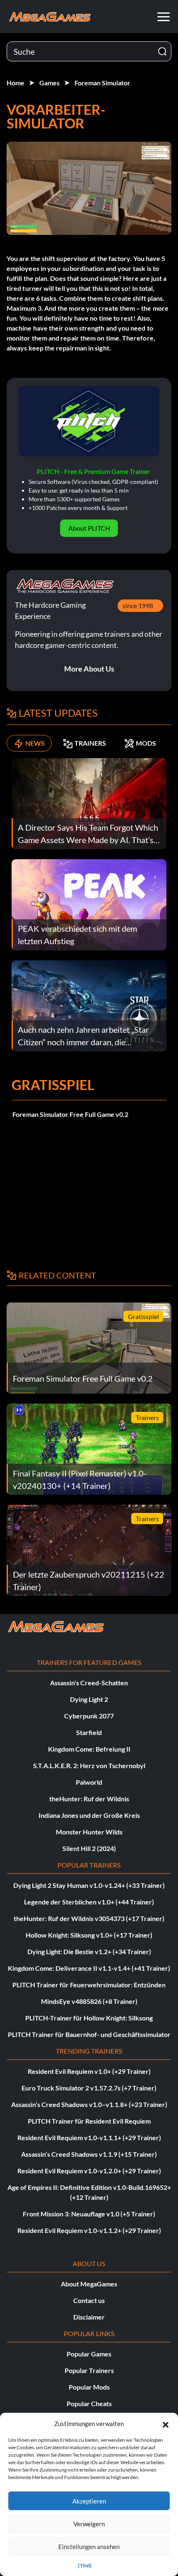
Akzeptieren (89, 2501)
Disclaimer (89, 2317)
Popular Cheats (89, 2403)
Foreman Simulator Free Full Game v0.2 (70, 1114)
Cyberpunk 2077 (89, 1716)
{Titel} (85, 2565)
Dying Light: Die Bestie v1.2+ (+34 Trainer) (89, 1951)
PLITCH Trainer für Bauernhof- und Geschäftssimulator (89, 2034)
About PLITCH (89, 528)
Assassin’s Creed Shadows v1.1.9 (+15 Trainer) (89, 2154)
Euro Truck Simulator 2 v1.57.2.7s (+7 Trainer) (89, 2088)
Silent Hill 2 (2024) (89, 1848)
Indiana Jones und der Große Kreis (89, 1815)
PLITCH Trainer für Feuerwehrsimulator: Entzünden (89, 1985)
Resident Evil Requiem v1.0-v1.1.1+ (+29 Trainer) (89, 2137)
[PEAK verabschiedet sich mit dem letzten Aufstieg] (89, 904)
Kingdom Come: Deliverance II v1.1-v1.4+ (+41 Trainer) (89, 1968)
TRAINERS (90, 743)
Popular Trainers (89, 2370)
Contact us (89, 2300)
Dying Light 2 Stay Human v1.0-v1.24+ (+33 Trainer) (89, 1885)
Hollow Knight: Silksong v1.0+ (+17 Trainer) (89, 1935)
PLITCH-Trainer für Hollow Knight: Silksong (89, 2018)
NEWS (35, 743)
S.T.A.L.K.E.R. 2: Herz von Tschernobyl (89, 1765)
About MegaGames (89, 2284)
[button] (166, 2424)
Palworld (89, 1782)
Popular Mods (89, 2387)
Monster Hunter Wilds (89, 1832)
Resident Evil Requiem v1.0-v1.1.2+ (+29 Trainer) (89, 2230)
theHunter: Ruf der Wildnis (89, 1799)
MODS (146, 743)
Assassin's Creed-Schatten (89, 1683)
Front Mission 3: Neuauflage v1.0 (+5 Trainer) (89, 2214)
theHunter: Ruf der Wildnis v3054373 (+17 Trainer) (89, 1918)
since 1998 (138, 605)
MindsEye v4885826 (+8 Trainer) (89, 2001)
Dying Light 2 (89, 1699)
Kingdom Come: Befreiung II (89, 1749)
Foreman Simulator (102, 83)
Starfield (89, 1732)
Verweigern (89, 2524)
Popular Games (89, 2354)
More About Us (89, 669)
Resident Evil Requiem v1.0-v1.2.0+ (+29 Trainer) (89, 2171)
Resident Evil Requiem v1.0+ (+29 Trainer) (89, 2071)
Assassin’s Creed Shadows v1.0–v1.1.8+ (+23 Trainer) (89, 2104)
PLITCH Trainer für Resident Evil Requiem (89, 2121)
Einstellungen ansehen (89, 2547)
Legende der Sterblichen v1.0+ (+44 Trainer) (89, 1902)
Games (49, 83)
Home (16, 83)
